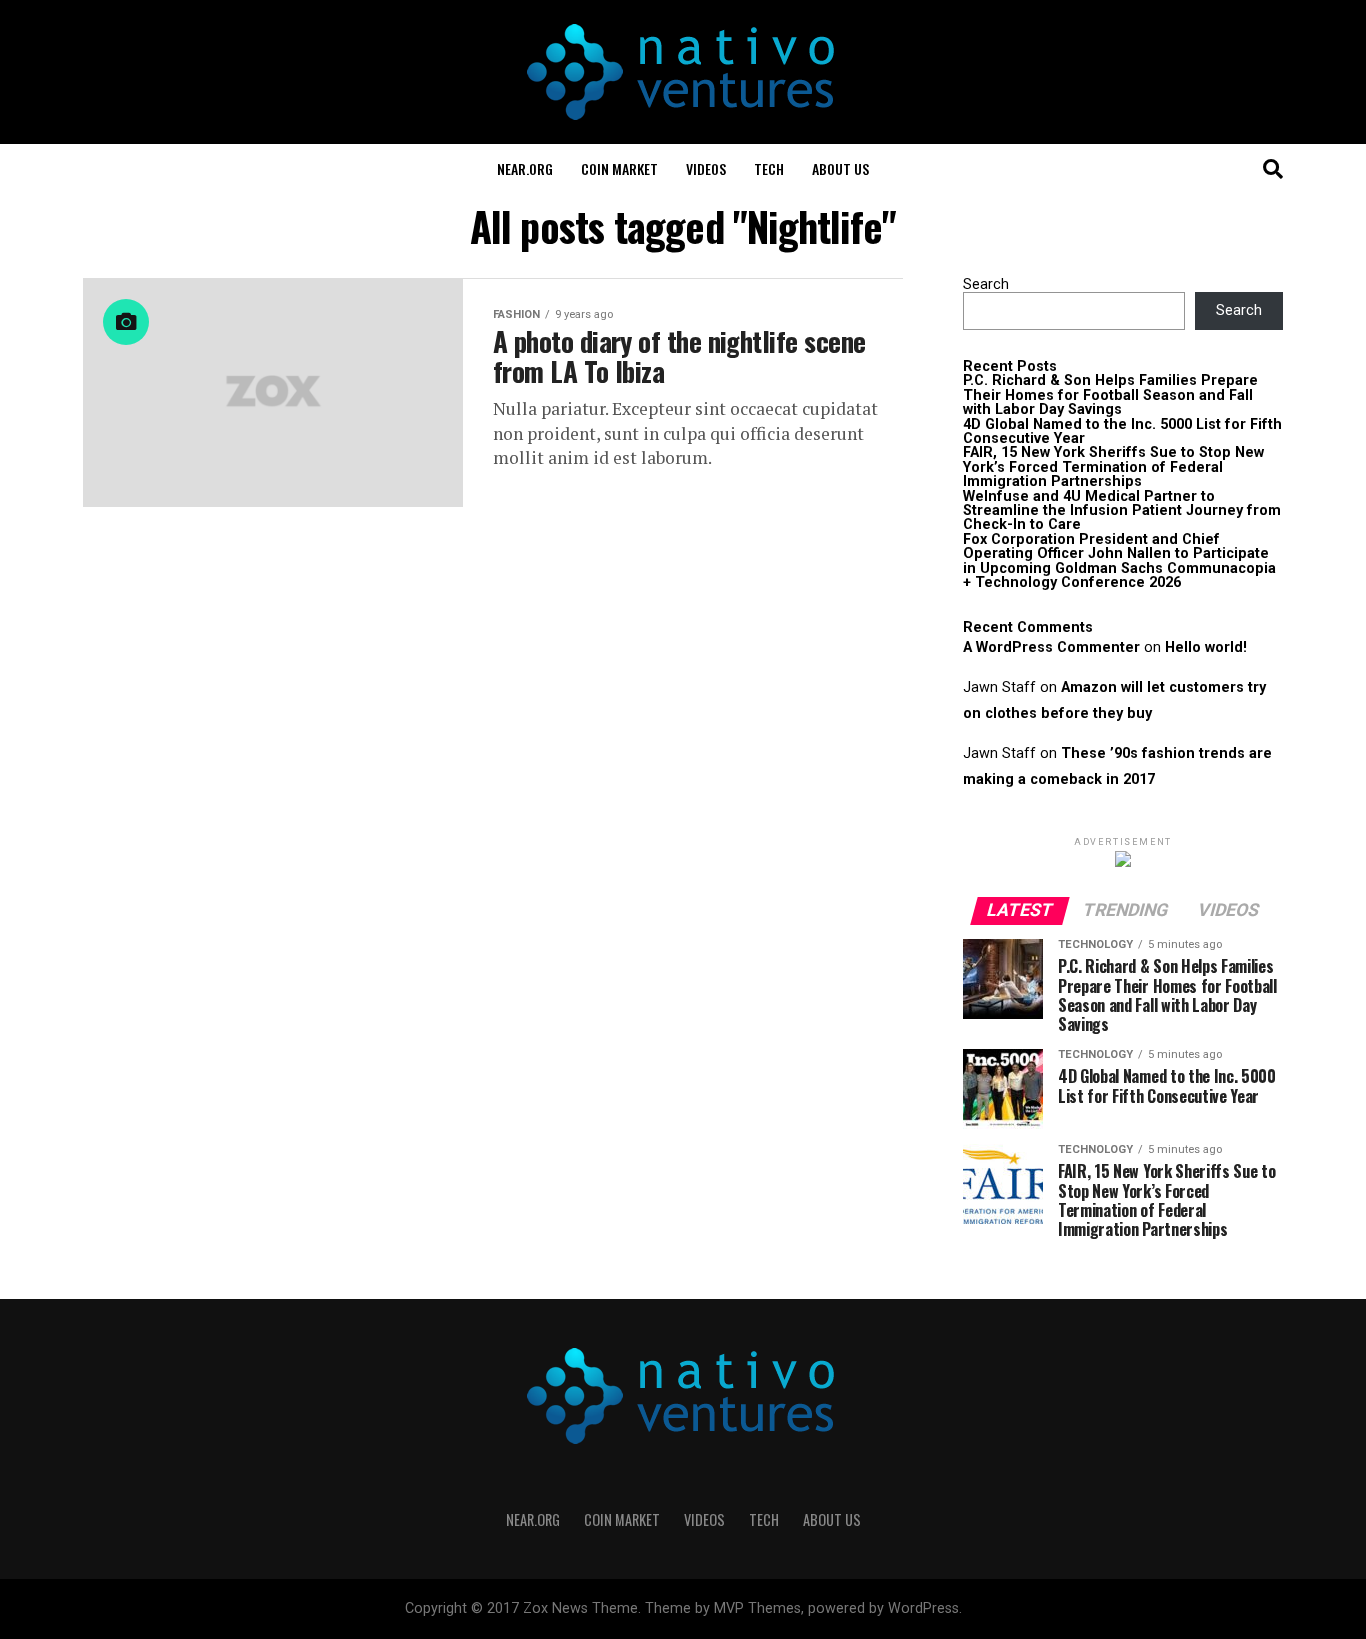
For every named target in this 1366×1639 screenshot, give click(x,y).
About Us (840, 168)
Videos (706, 168)
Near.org (525, 168)
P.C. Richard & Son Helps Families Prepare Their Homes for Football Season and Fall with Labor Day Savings (1110, 395)
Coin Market (619, 168)
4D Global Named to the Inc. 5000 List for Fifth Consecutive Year (1122, 431)
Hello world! (1206, 647)
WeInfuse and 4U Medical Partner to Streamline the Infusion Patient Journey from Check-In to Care (1122, 511)
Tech (769, 168)
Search (986, 284)
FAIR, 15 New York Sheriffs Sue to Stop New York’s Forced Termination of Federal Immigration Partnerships (1113, 467)
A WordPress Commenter (1051, 647)
